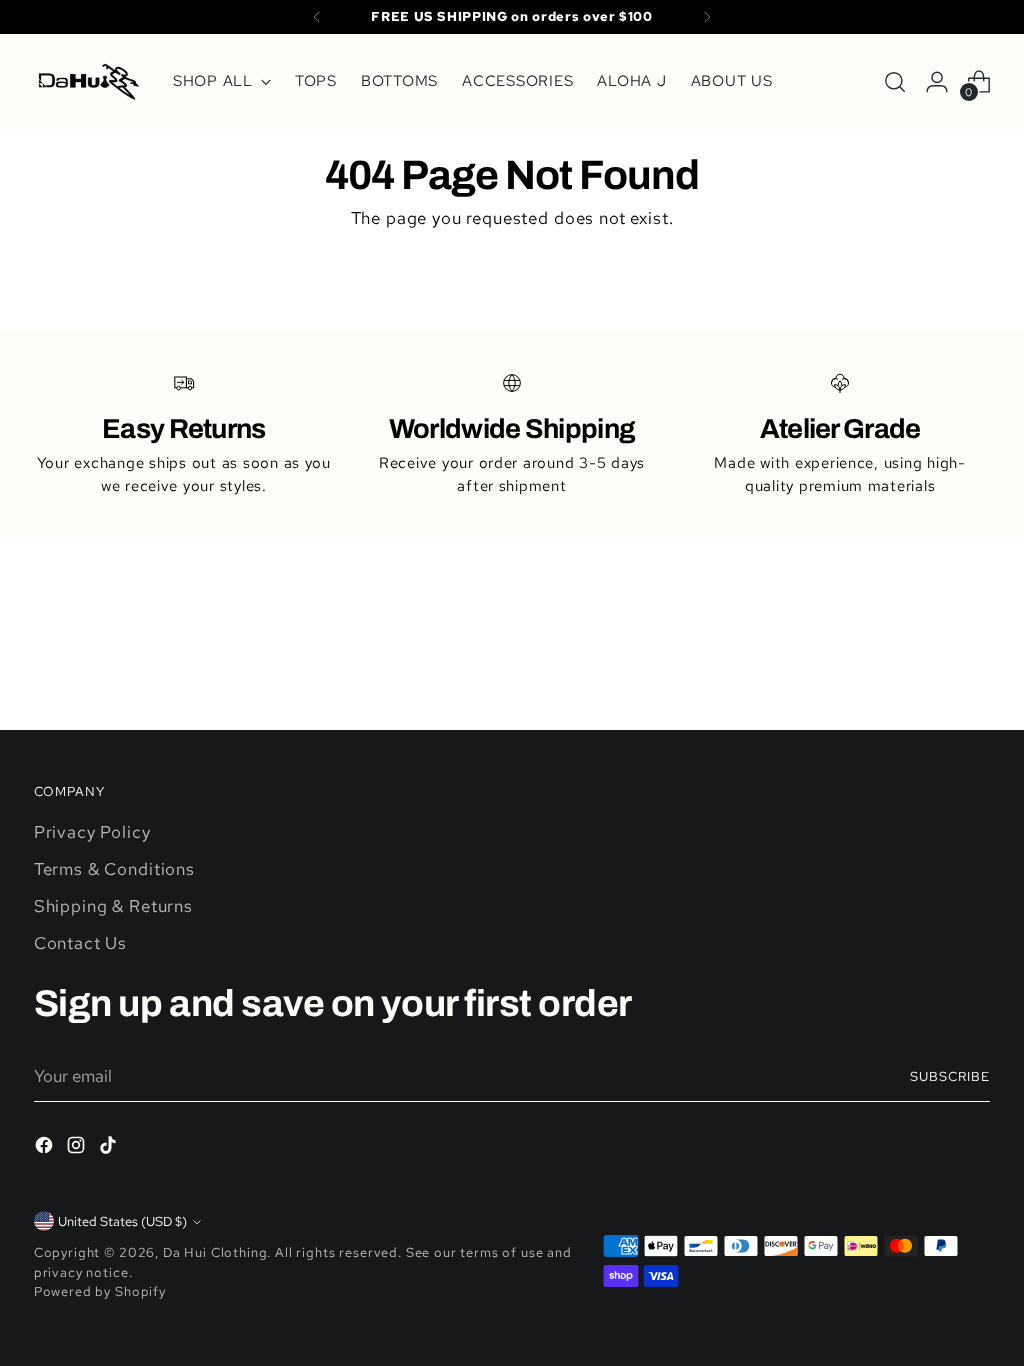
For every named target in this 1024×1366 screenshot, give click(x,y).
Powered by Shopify (100, 1291)
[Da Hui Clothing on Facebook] (46, 1148)
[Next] (707, 17)
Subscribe (950, 1076)
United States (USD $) (122, 1221)
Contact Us (80, 943)
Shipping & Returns (113, 906)
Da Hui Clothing (215, 1252)
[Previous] (317, 17)
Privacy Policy (92, 832)
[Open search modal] (895, 82)
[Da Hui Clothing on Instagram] (78, 1148)
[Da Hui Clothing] (89, 81)
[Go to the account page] (937, 82)
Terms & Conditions (114, 869)
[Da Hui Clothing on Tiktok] (110, 1148)
